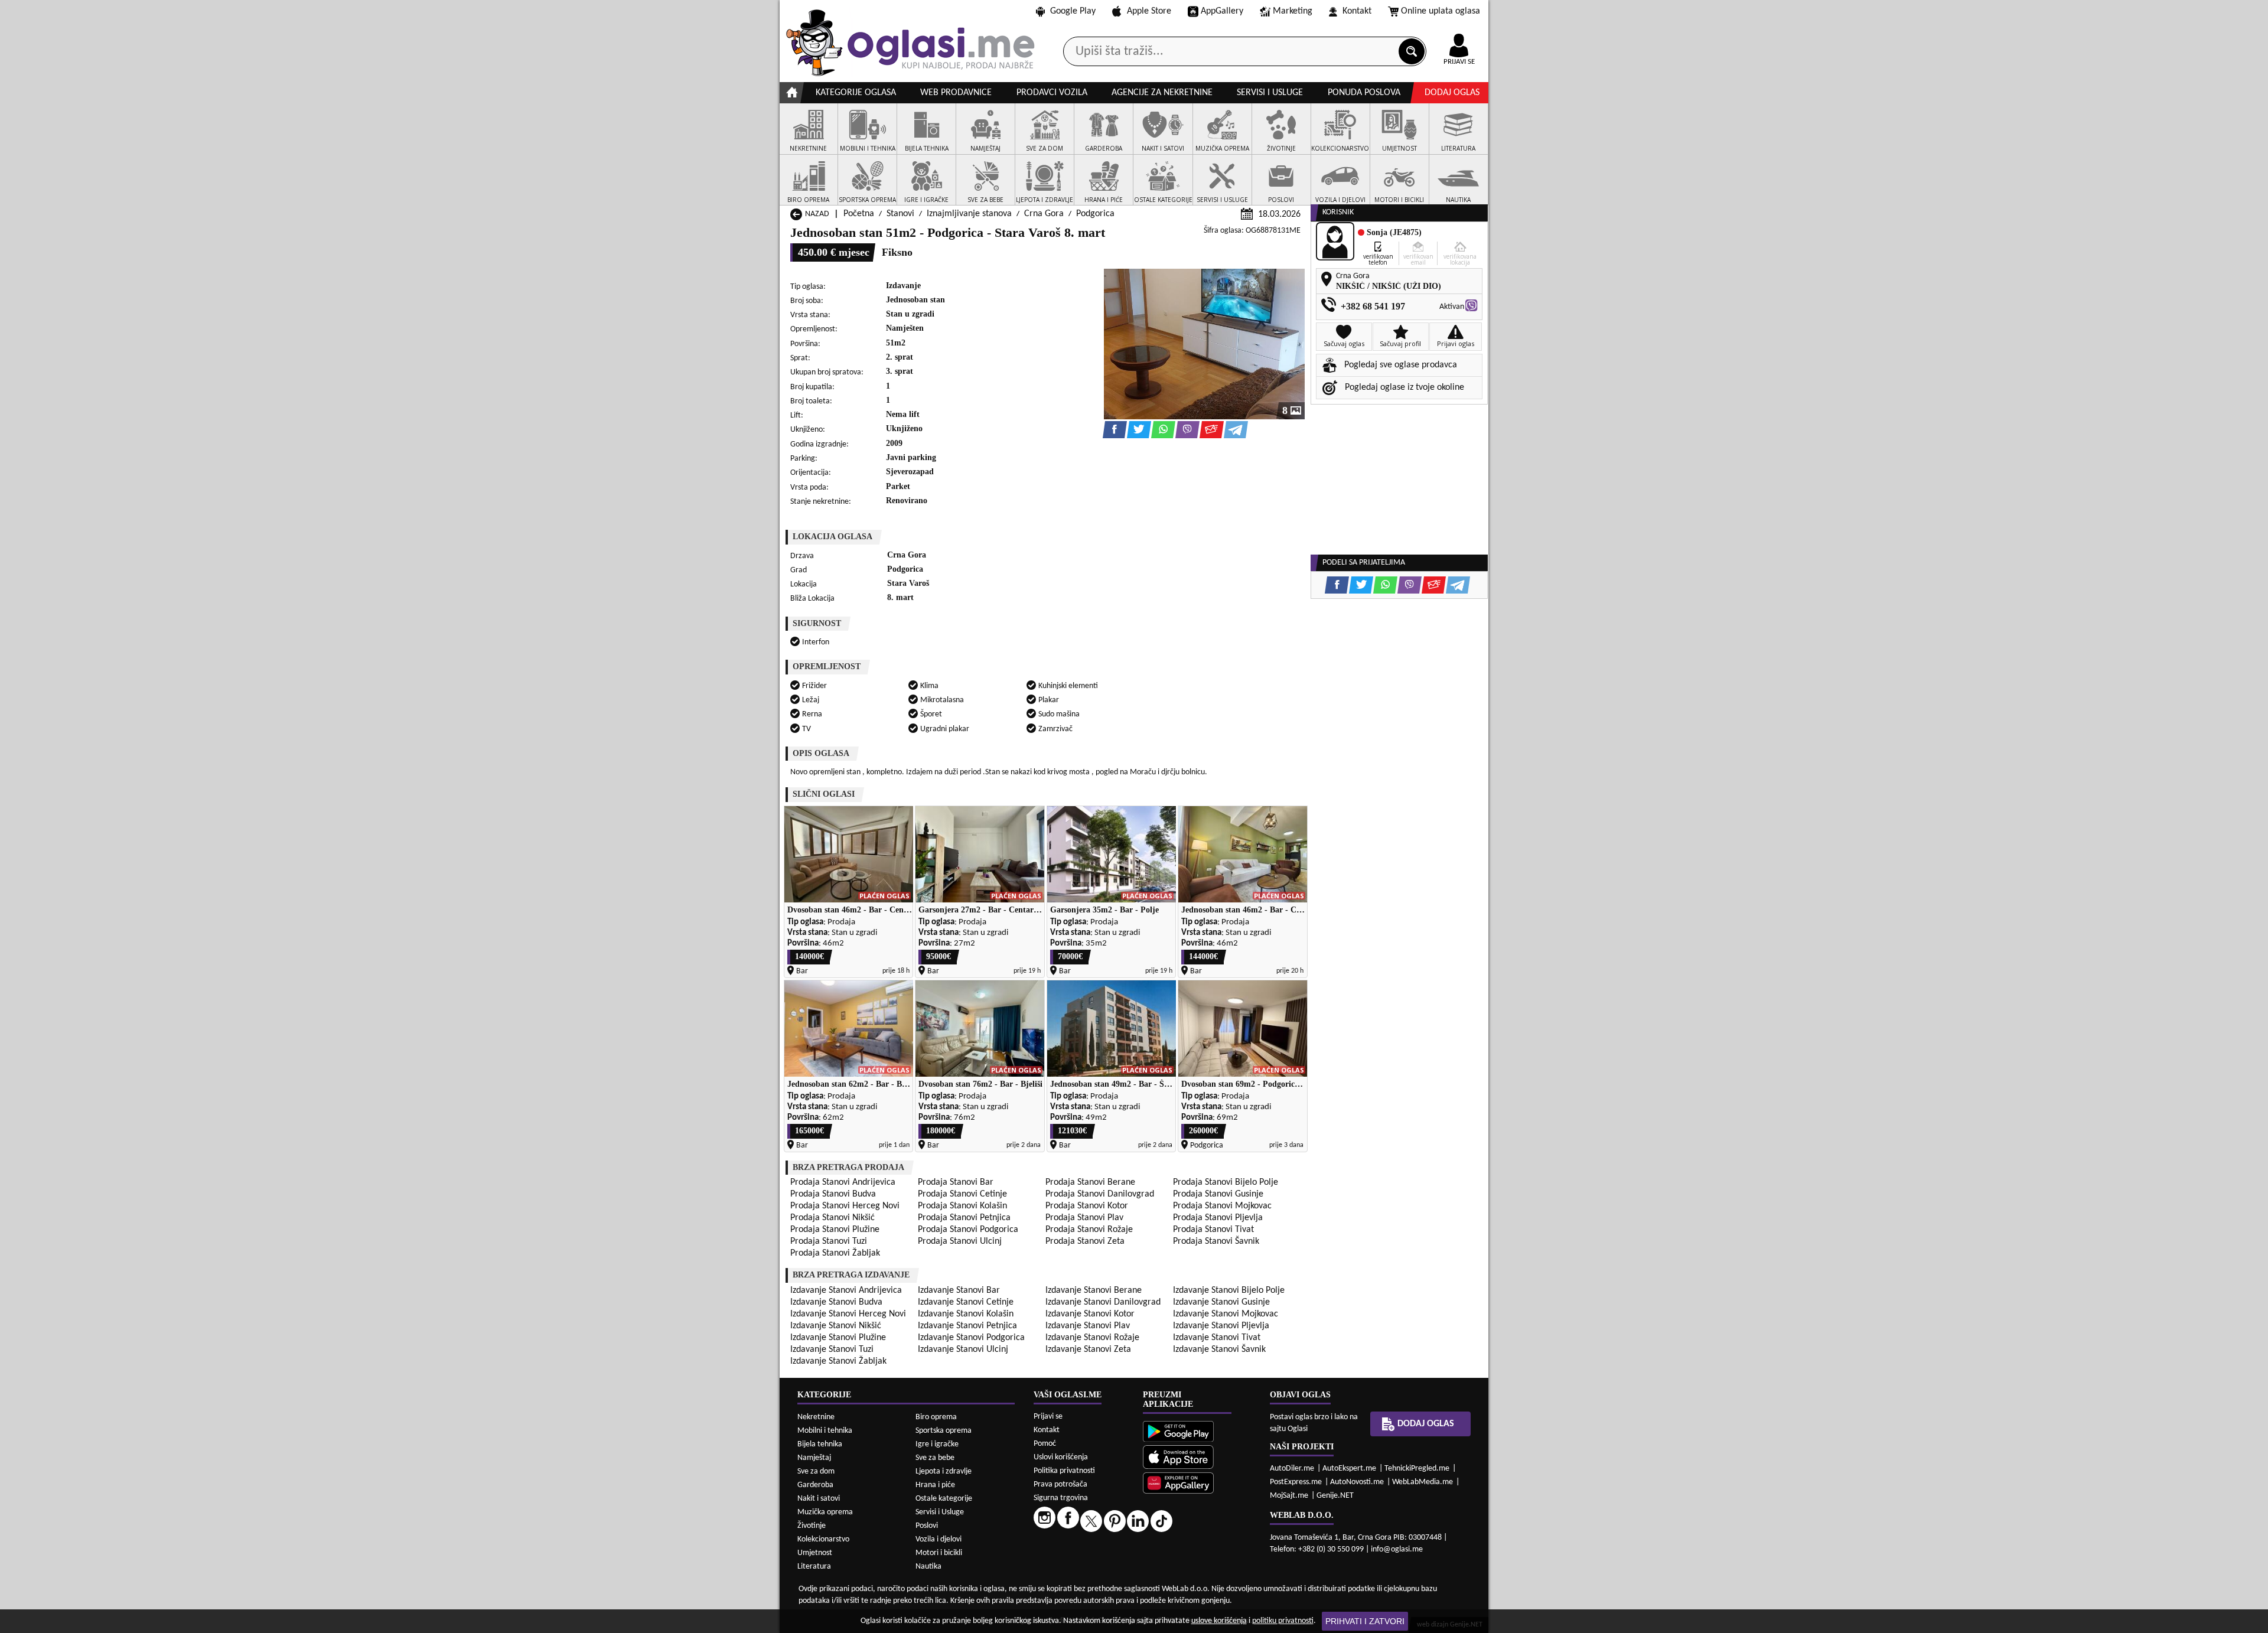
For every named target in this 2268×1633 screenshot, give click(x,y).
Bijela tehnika (820, 1444)
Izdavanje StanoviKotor (1090, 1314)
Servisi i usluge (1270, 93)
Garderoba (815, 1485)
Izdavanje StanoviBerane (1094, 1290)
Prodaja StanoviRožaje (1089, 1230)
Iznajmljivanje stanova (969, 214)
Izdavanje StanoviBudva (836, 1302)
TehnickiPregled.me (1417, 1469)
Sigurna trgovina (1061, 1498)
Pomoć (1045, 1444)
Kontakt (1357, 11)
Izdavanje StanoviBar (959, 1290)
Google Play (1073, 11)
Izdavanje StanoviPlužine (838, 1338)
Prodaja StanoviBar (956, 1182)
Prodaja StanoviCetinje (962, 1194)
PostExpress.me (1296, 1482)
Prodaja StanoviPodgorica (968, 1230)
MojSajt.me (1289, 1496)
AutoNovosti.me (1357, 1482)
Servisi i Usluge (940, 1512)
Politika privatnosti (1064, 1471)
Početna (859, 214)
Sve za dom (816, 1471)
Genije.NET (1335, 1496)
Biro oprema (936, 1417)
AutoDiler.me (1292, 1469)
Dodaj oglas (1452, 93)
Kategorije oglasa (856, 93)
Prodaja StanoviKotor (1087, 1206)
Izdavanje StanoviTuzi (832, 1350)
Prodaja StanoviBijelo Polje (1226, 1182)
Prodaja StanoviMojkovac (1222, 1206)
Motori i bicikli (939, 1553)
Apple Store (1149, 11)
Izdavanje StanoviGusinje (1221, 1302)
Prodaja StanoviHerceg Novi (845, 1206)
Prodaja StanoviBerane (1090, 1182)
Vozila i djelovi (939, 1539)
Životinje (812, 1526)
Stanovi (900, 214)
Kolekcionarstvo (823, 1539)
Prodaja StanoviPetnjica (964, 1218)
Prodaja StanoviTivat (1213, 1230)
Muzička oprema (825, 1512)
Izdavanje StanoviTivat (1217, 1338)
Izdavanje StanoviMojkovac (1226, 1314)
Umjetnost (815, 1553)
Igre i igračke (937, 1444)
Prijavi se (1048, 1417)
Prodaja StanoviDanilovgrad (1100, 1194)
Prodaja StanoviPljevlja (1218, 1218)
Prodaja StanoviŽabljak (835, 1253)
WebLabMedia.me (1423, 1482)
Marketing (1293, 11)
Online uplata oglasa (1441, 11)
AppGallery (1222, 11)
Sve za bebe (935, 1458)
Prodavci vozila (1052, 93)
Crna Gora (1044, 214)
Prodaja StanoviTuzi (829, 1241)
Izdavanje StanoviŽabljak (838, 1361)
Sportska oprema (944, 1431)
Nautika (928, 1567)
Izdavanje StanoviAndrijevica (846, 1290)
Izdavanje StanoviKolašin (966, 1314)
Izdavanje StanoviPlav (1088, 1326)
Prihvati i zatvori (1365, 1621)
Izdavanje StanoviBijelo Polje (1229, 1290)
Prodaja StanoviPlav (1084, 1218)
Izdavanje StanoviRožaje (1092, 1338)
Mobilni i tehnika (825, 1431)
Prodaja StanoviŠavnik (1216, 1241)
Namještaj (814, 1458)
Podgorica (1095, 214)
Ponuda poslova (1364, 93)
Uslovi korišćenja (1061, 1457)
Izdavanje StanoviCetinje (966, 1302)
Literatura (814, 1567)
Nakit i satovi (819, 1499)
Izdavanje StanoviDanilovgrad (1103, 1302)
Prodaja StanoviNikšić (832, 1218)
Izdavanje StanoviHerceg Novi (848, 1314)
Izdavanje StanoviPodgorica (971, 1338)
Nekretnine (816, 1417)
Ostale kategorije (944, 1499)
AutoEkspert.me (1349, 1469)
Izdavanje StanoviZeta (1088, 1350)
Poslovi (927, 1526)
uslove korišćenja (1219, 1621)
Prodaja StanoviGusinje (1218, 1194)
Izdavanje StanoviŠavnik (1219, 1350)
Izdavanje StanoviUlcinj (963, 1350)
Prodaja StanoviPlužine (835, 1230)
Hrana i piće (935, 1485)
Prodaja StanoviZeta (1085, 1241)
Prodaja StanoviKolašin (962, 1206)
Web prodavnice (956, 93)
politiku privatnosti (1283, 1621)
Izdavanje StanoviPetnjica (967, 1326)
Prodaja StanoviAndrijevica (843, 1182)
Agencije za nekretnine (1162, 93)
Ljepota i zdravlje (944, 1471)
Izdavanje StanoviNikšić (836, 1326)
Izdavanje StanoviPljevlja (1221, 1326)
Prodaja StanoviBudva (833, 1194)
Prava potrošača (1060, 1484)
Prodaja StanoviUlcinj (960, 1241)
